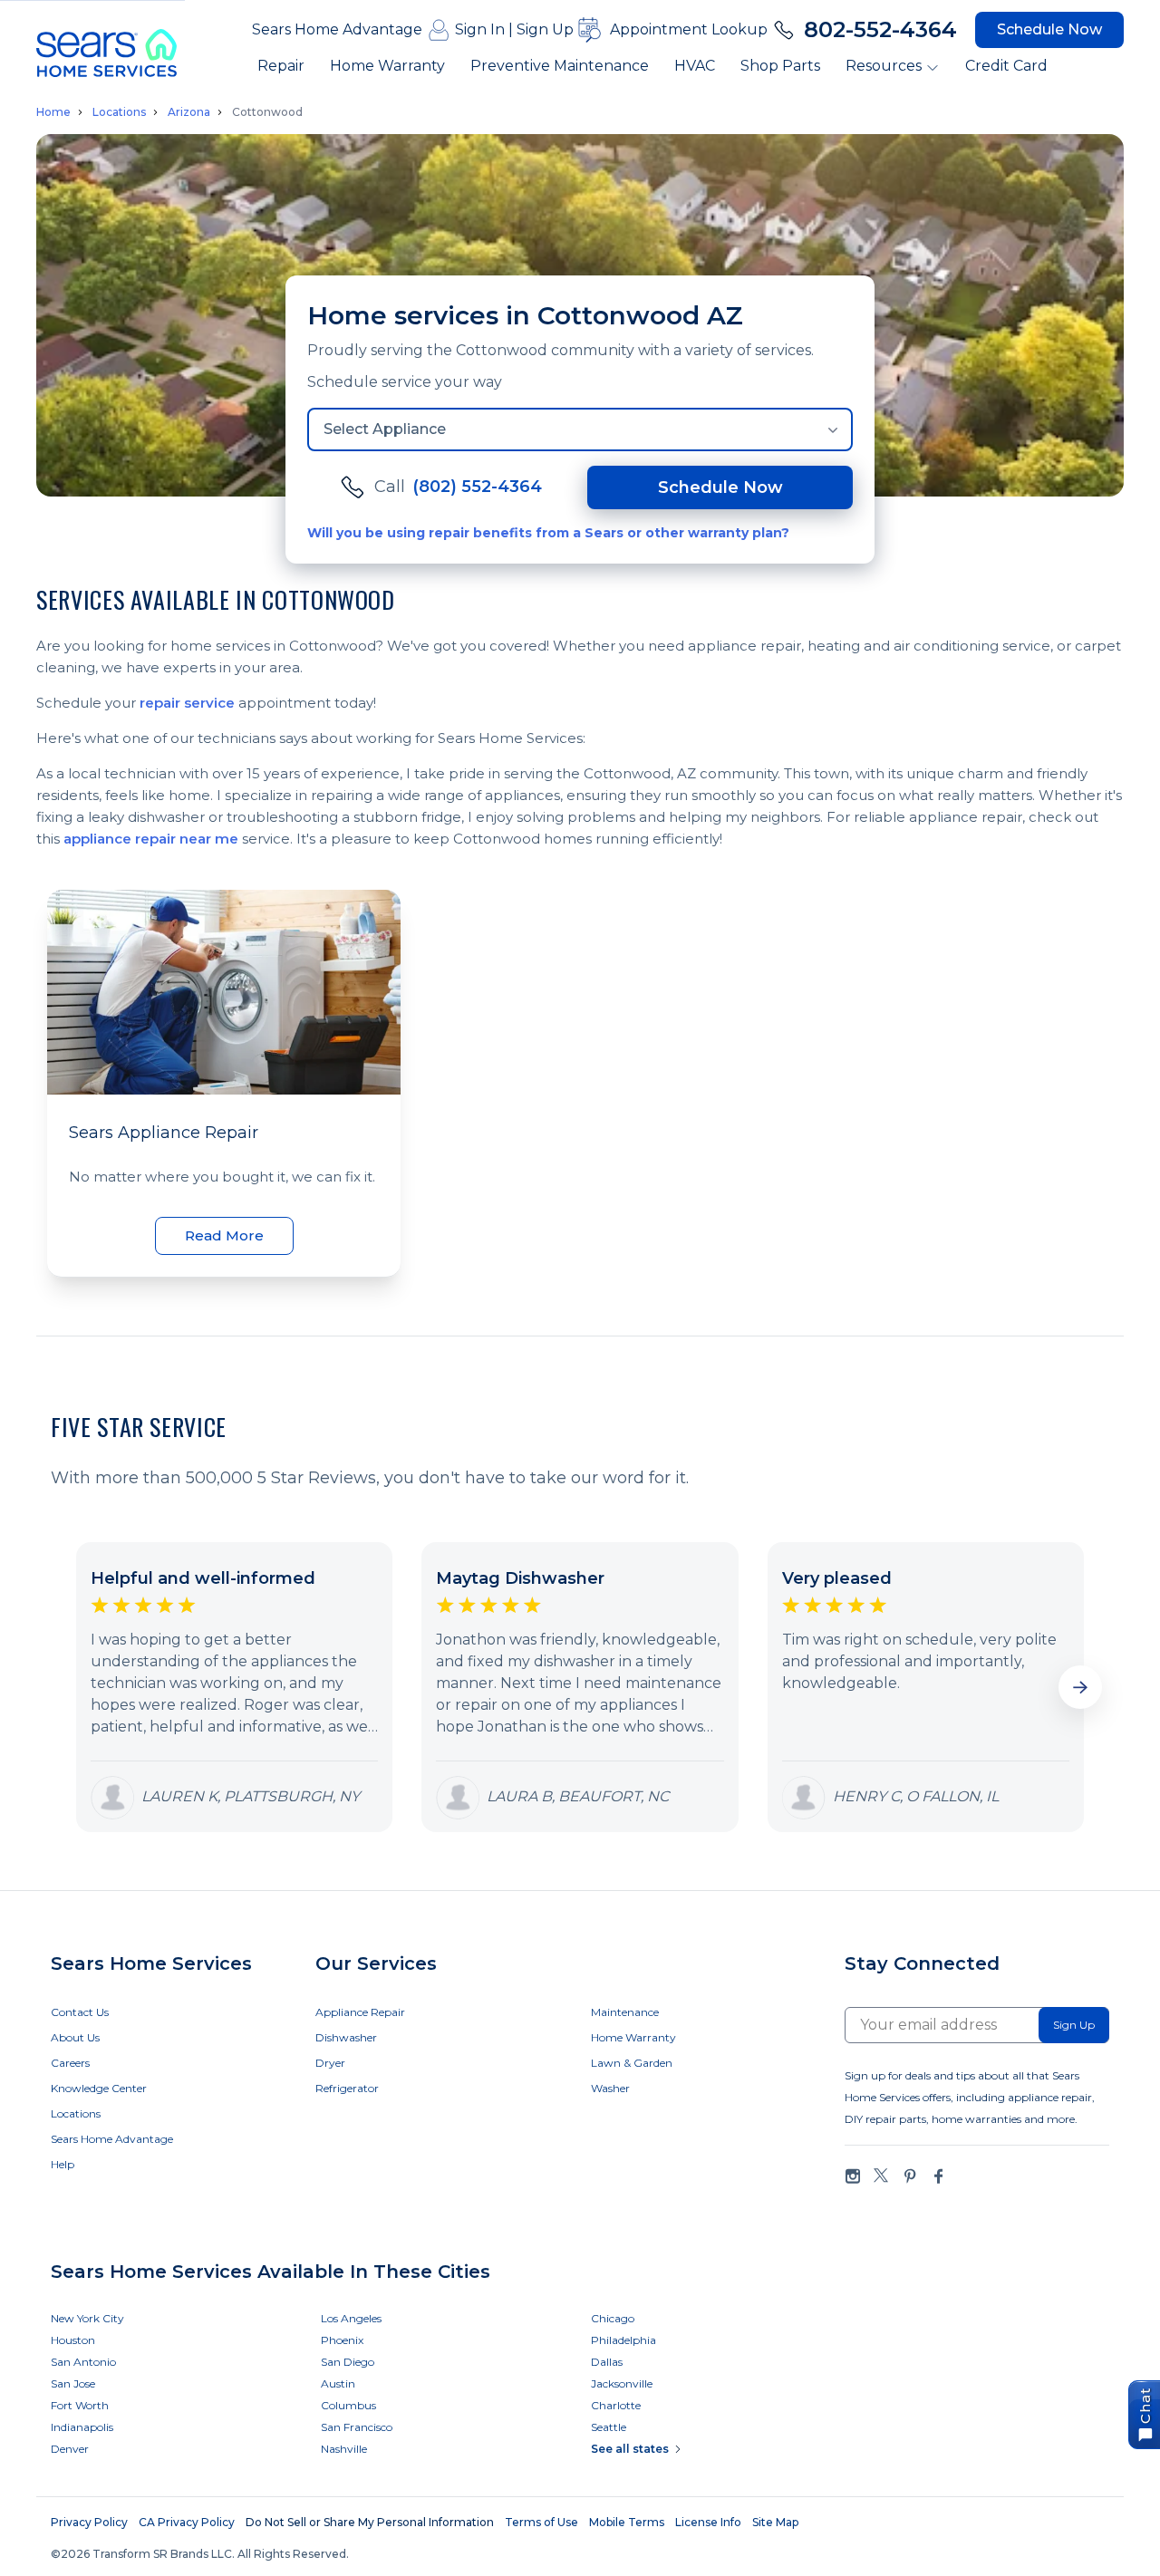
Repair (281, 66)
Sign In (480, 29)
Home (53, 112)
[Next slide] (1080, 1687)
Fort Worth (80, 2405)
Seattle (609, 2427)
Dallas (607, 2362)
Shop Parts (780, 66)
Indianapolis (82, 2427)
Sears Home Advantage (337, 29)
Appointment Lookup (689, 29)
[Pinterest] (910, 2176)
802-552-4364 (880, 29)
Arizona (189, 112)
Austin (338, 2383)
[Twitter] (881, 2176)
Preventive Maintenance (560, 66)
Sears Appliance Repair (164, 1133)
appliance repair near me (151, 839)
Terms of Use (541, 2522)
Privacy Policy (89, 2522)
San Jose (73, 2383)
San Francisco (357, 2427)
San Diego (348, 2362)
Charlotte (616, 2405)
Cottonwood (267, 112)
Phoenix (342, 2340)
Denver (70, 2449)
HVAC (695, 66)
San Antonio (83, 2362)
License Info (708, 2522)
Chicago (613, 2318)
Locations (119, 112)
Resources (884, 66)
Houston (73, 2340)
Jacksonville (622, 2383)
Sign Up (545, 29)
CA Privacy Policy (187, 2522)
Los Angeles (351, 2318)
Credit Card (1006, 66)
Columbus (348, 2405)
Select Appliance (385, 429)
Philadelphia (623, 2340)
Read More (224, 1235)
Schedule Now (1049, 29)
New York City (87, 2318)
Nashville (344, 2449)
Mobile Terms (627, 2522)
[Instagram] (853, 2176)
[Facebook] (938, 2176)
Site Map (775, 2522)
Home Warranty (387, 66)
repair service (187, 703)
